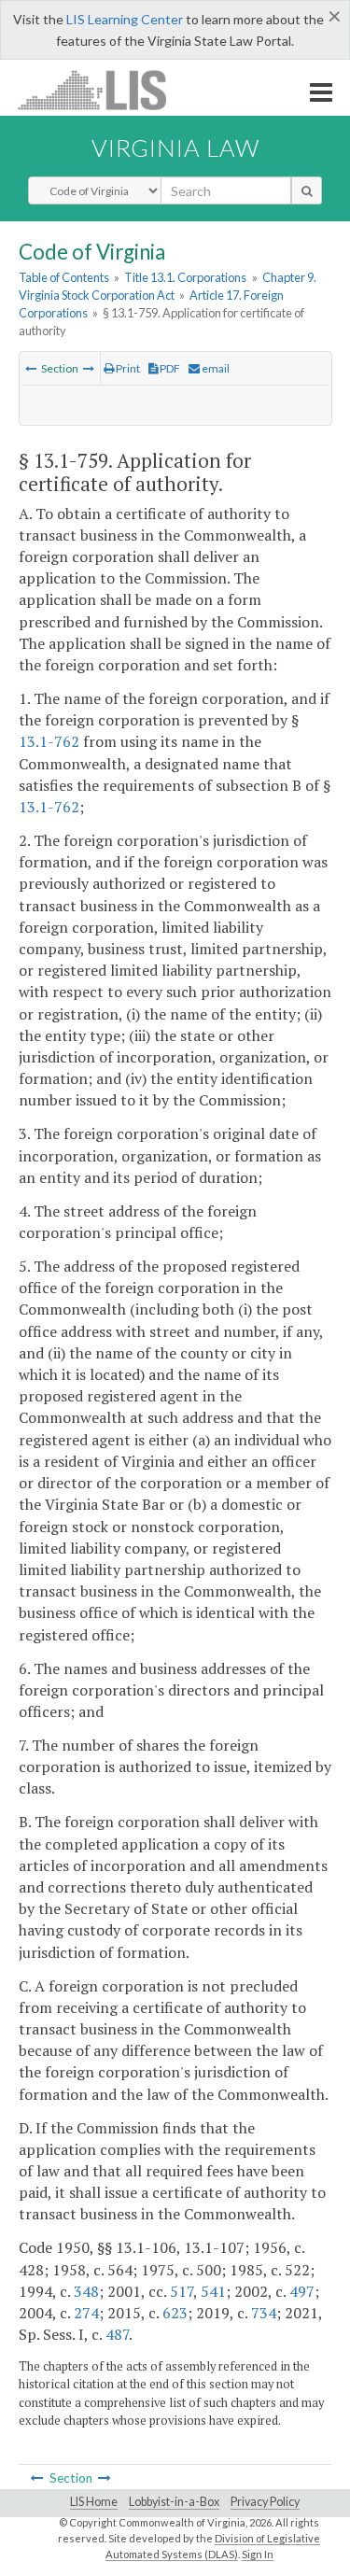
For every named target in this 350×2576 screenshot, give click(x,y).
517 (182, 2291)
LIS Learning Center (125, 19)
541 (213, 2291)
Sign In (258, 2554)
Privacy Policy (265, 2502)
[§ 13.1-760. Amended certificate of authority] (89, 368)
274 (86, 2313)
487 (117, 2334)
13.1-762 (49, 741)
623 (175, 2313)
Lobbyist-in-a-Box (174, 2502)
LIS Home (94, 2502)
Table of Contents (64, 277)
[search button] (307, 190)
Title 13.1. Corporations (185, 277)
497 (302, 2291)
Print (127, 368)
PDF (169, 368)
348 (86, 2291)
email (215, 368)
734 (264, 2313)
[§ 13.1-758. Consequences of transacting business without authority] (31, 368)
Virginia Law (175, 148)
